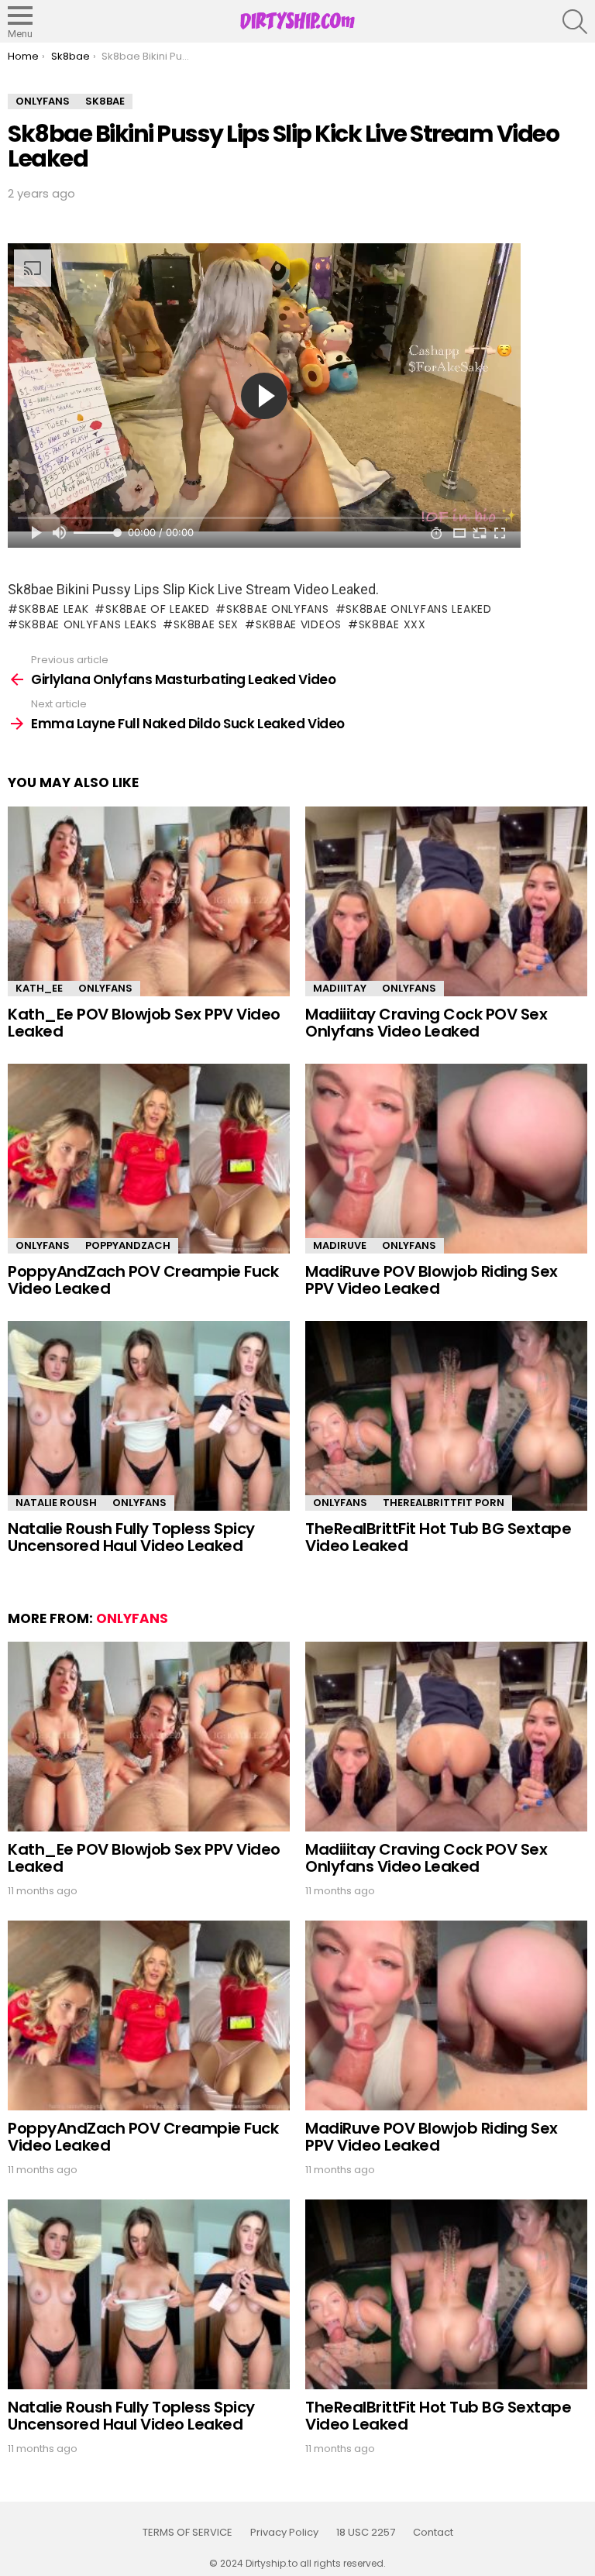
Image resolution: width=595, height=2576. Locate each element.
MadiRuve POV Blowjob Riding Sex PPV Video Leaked (432, 1280)
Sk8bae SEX (206, 624)
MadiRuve (340, 1245)
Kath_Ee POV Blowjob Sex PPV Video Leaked (144, 1023)
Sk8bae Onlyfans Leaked (418, 609)
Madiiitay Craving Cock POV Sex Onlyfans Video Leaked (426, 1023)
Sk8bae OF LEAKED (157, 609)
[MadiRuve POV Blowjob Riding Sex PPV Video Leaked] (446, 1159)
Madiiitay (340, 988)
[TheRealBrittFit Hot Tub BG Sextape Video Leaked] (446, 1416)
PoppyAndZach (128, 1245)
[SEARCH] (575, 22)
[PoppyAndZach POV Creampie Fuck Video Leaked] (149, 1159)
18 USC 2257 (366, 2533)
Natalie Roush (56, 1503)
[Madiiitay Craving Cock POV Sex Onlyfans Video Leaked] (446, 901)
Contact (433, 2533)
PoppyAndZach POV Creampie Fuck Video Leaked (143, 1280)
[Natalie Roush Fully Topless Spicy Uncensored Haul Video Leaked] (149, 1416)
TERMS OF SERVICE (187, 2533)
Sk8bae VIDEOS (299, 624)
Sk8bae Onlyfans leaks (88, 624)
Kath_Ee (39, 988)
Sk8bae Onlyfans (277, 609)
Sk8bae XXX (392, 624)
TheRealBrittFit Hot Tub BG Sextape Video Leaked (438, 1537)
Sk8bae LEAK (53, 609)
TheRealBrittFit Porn (444, 1503)
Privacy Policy (284, 2533)
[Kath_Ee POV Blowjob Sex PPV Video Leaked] (149, 901)
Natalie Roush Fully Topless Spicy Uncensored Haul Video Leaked (131, 1537)
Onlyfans (105, 988)
